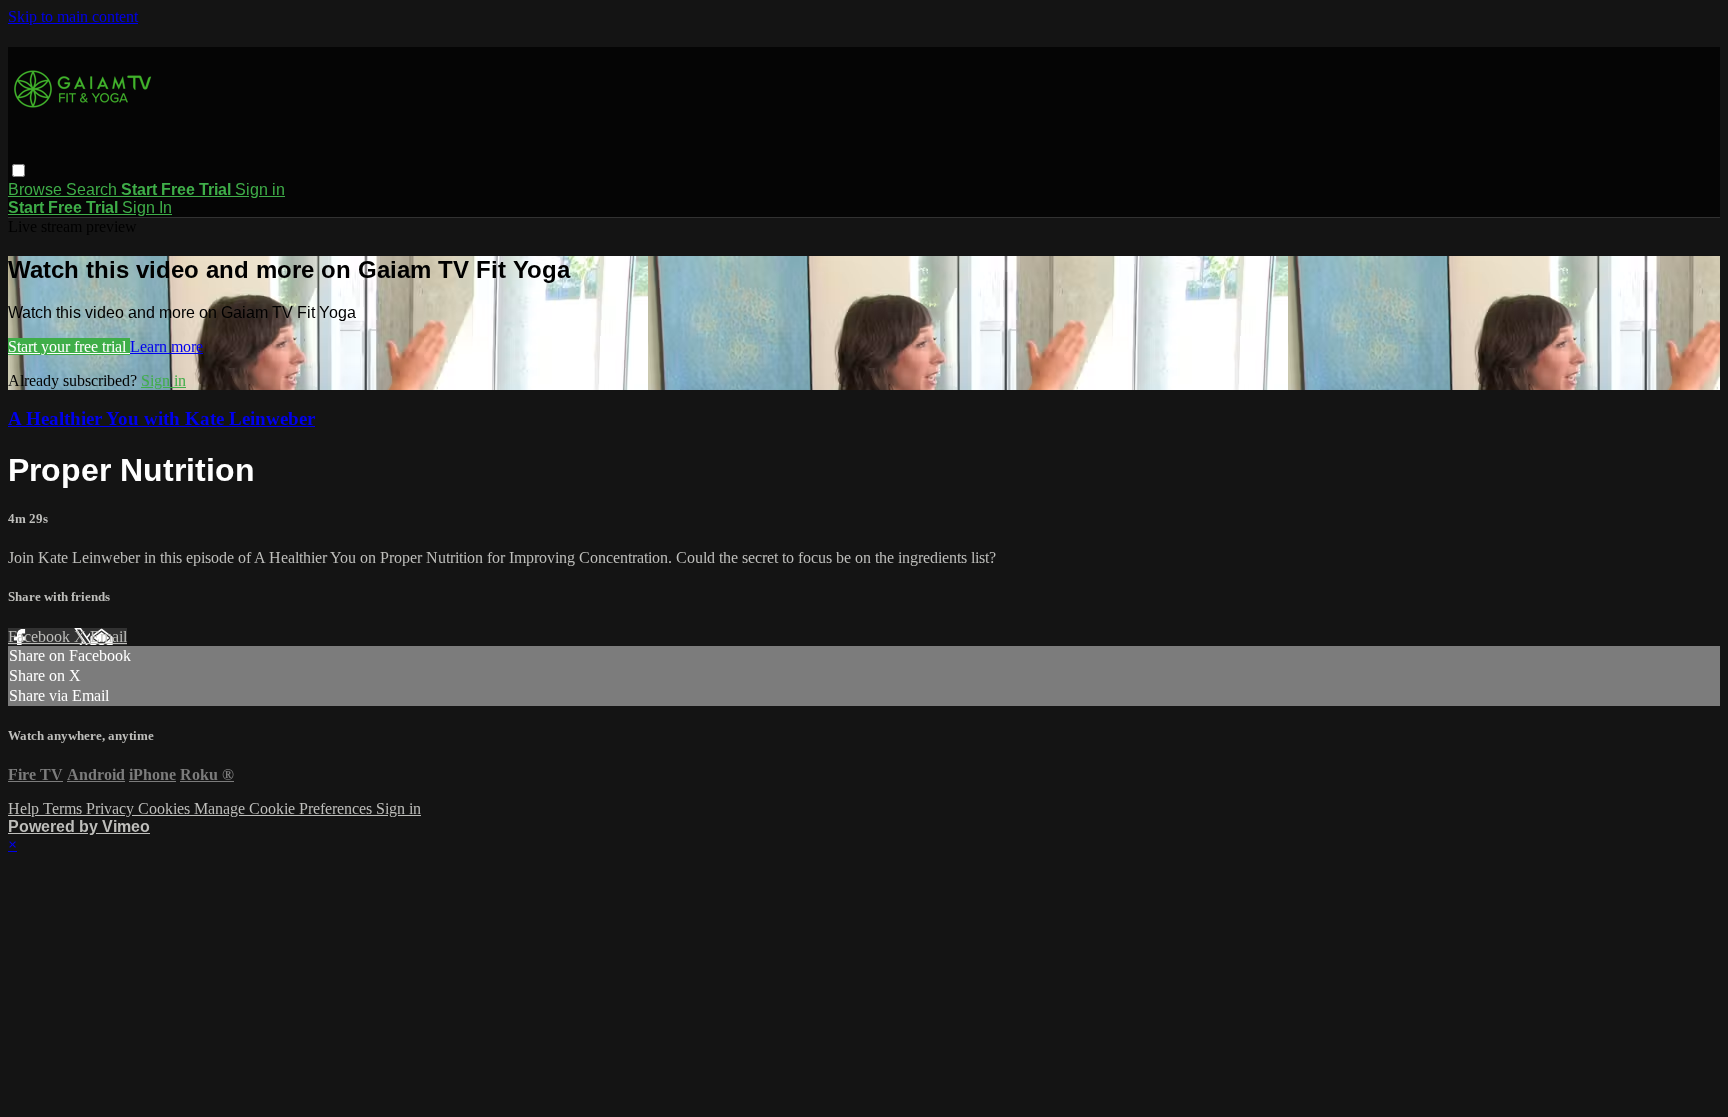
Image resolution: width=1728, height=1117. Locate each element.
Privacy (112, 808)
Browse (37, 189)
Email (108, 636)
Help (25, 808)
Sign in (260, 189)
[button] (18, 170)
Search (93, 189)
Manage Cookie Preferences (285, 808)
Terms (64, 808)
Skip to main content (73, 16)
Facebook (41, 636)
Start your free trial (69, 346)
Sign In (147, 207)
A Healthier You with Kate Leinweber (161, 418)
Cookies (166, 808)
